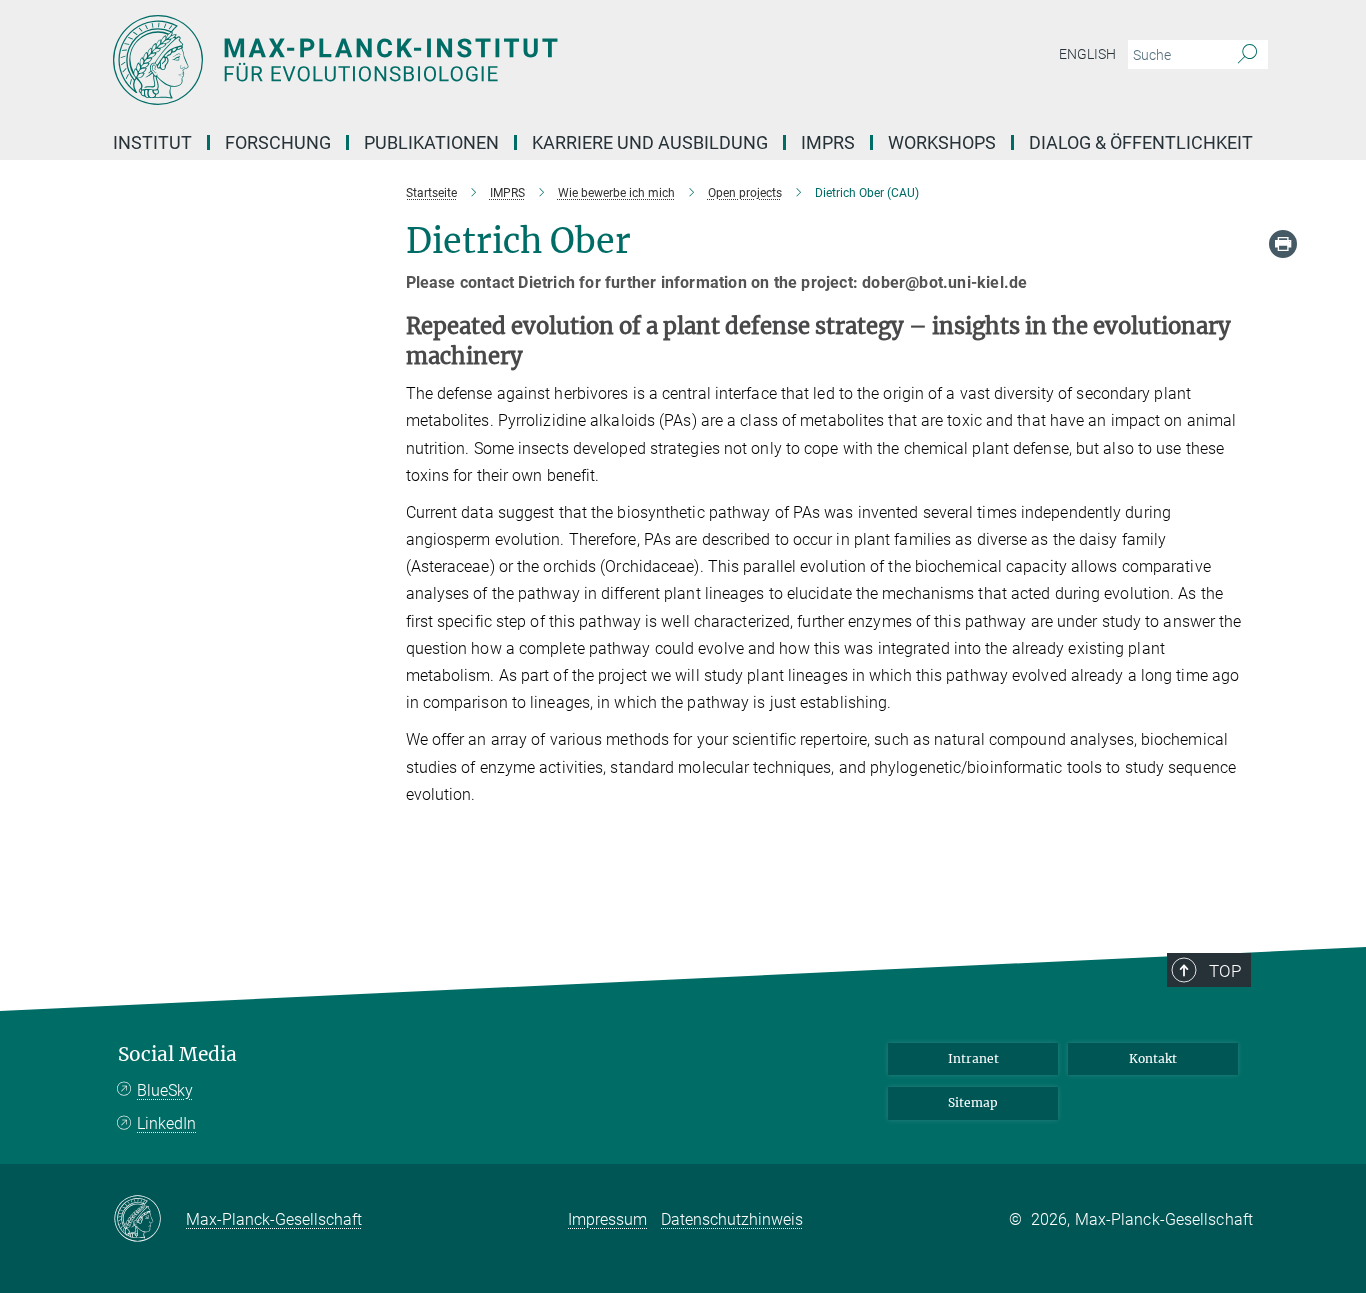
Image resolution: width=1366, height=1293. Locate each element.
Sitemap (973, 1102)
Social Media (177, 1054)
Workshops (942, 142)
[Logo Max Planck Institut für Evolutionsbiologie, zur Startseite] (488, 60)
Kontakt (1153, 1058)
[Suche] (1247, 55)
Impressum (607, 1219)
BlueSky (165, 1090)
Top (1225, 971)
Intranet (973, 1058)
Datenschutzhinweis (732, 1219)
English (1087, 54)
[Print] (1283, 244)
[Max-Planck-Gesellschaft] (149, 1220)
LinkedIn (166, 1123)
